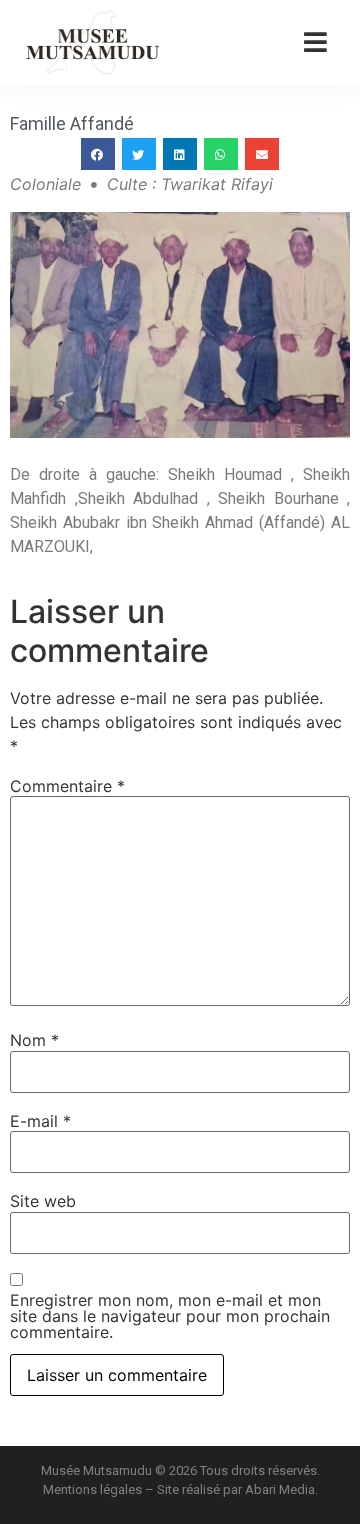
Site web (43, 1201)
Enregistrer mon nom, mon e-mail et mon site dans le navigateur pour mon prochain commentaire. (170, 1316)
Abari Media (280, 1489)
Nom (34, 1040)
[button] (98, 154)
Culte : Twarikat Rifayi (190, 184)
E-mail (40, 1121)
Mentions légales (92, 1489)
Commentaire (67, 786)
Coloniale (45, 184)
